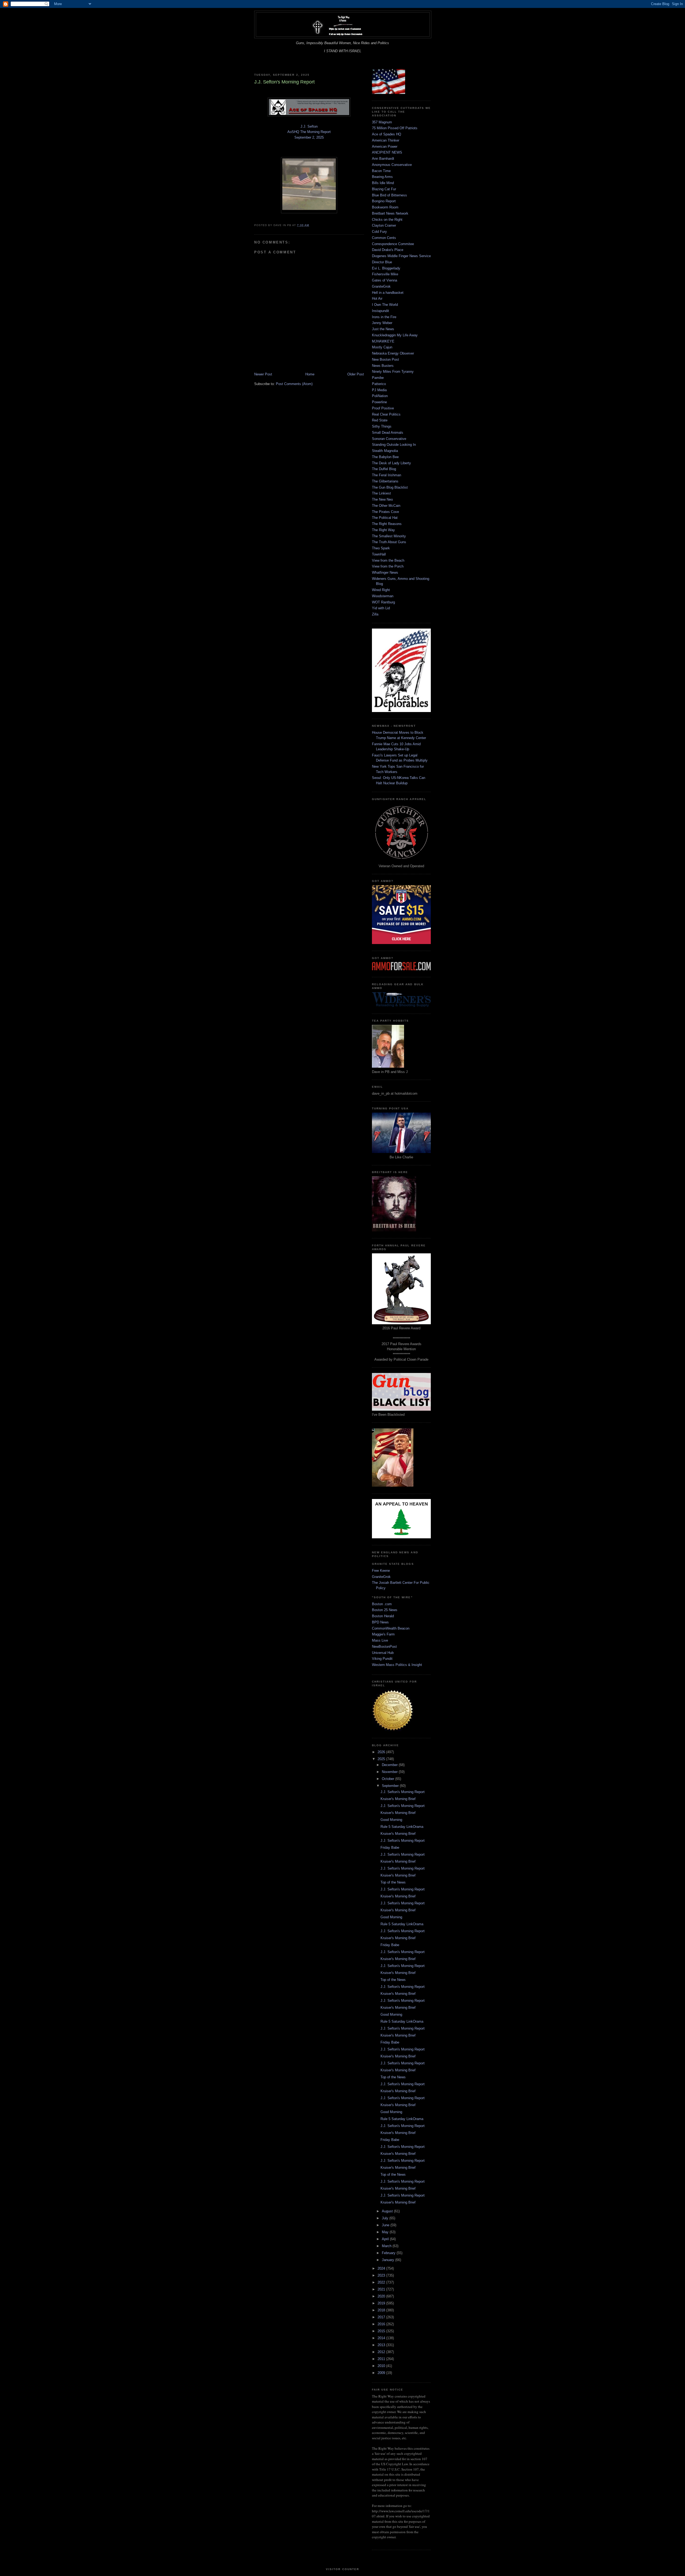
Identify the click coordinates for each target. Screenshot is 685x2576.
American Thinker (386, 140)
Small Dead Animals (388, 433)
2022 (382, 2282)
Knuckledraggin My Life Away (395, 335)
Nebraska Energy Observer (393, 353)
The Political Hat (385, 518)
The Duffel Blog (384, 469)
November (390, 1772)
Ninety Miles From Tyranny (393, 372)
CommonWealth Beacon (391, 1628)
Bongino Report (384, 201)
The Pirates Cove (385, 512)
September (391, 1786)
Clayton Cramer (384, 225)
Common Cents (384, 238)
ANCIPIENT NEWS (387, 152)
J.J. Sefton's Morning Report (403, 1792)
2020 (382, 2296)
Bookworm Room (385, 207)
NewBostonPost (384, 1647)
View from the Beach (388, 560)
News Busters (383, 366)
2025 (382, 1759)
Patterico (379, 384)
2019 (382, 2303)
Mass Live (380, 1640)
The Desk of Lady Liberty (391, 463)
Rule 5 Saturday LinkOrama (402, 1827)
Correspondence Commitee (393, 244)
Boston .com (382, 1604)
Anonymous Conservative (392, 165)
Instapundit (380, 311)
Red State (380, 420)
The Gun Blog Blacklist (390, 487)
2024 (382, 2268)
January (389, 2260)
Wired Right (381, 590)
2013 (382, 2345)
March (387, 2246)
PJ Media (379, 390)
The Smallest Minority (389, 536)
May (386, 2232)
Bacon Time (381, 171)
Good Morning (391, 1820)
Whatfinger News (385, 572)
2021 (382, 2289)
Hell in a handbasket (388, 293)
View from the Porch (388, 566)
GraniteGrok (381, 286)
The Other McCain (386, 506)
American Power (385, 147)
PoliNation (380, 396)
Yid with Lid (381, 608)
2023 (382, 2275)
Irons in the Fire (384, 317)
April (386, 2239)
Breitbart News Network (390, 213)
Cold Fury (379, 232)
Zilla (375, 614)
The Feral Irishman (387, 475)
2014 (382, 2338)
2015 (382, 2331)
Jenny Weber (382, 323)
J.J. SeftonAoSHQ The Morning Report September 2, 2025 (309, 132)
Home (310, 374)
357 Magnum (382, 122)
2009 (382, 2373)
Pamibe (378, 378)
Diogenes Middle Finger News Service (401, 256)
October (389, 1779)
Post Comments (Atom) (294, 384)
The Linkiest (381, 493)
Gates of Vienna (385, 280)
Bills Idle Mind (383, 183)
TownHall (379, 554)
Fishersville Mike (385, 274)
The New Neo (382, 499)
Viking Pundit (382, 1659)
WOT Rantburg (383, 602)
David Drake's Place (388, 250)
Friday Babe (390, 1848)
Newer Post (263, 374)
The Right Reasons (387, 524)
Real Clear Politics (386, 414)
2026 (382, 1752)
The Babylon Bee (385, 457)
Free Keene (381, 1571)
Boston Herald (383, 1616)
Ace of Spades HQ (387, 134)
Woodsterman (383, 596)
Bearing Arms (382, 177)
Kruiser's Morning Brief (398, 1799)
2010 (382, 2366)
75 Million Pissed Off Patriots (395, 128)
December (390, 1765)
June (386, 2225)
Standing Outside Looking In (394, 445)
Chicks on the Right (387, 220)
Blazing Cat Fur (384, 189)
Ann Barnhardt (383, 159)
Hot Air (377, 298)
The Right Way (383, 530)
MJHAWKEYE (383, 341)
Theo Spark (381, 548)
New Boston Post (385, 359)
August (388, 2211)
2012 (382, 2352)
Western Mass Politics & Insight (397, 1665)
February (389, 2253)
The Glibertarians (385, 481)
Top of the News (393, 1882)
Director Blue (382, 262)
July (386, 2218)
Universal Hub (383, 1653)
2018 (382, 2310)
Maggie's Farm (383, 1634)
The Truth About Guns (389, 542)
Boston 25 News (385, 1610)
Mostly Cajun (382, 347)
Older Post (356, 374)
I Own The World (385, 305)
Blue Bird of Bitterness (389, 195)
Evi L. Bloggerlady (386, 268)
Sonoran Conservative (389, 439)
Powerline (379, 402)
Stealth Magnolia (385, 451)
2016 (382, 2324)
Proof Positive (383, 408)
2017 (382, 2317)
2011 (382, 2359)
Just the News (383, 329)
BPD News (380, 1622)
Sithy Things (382, 426)
